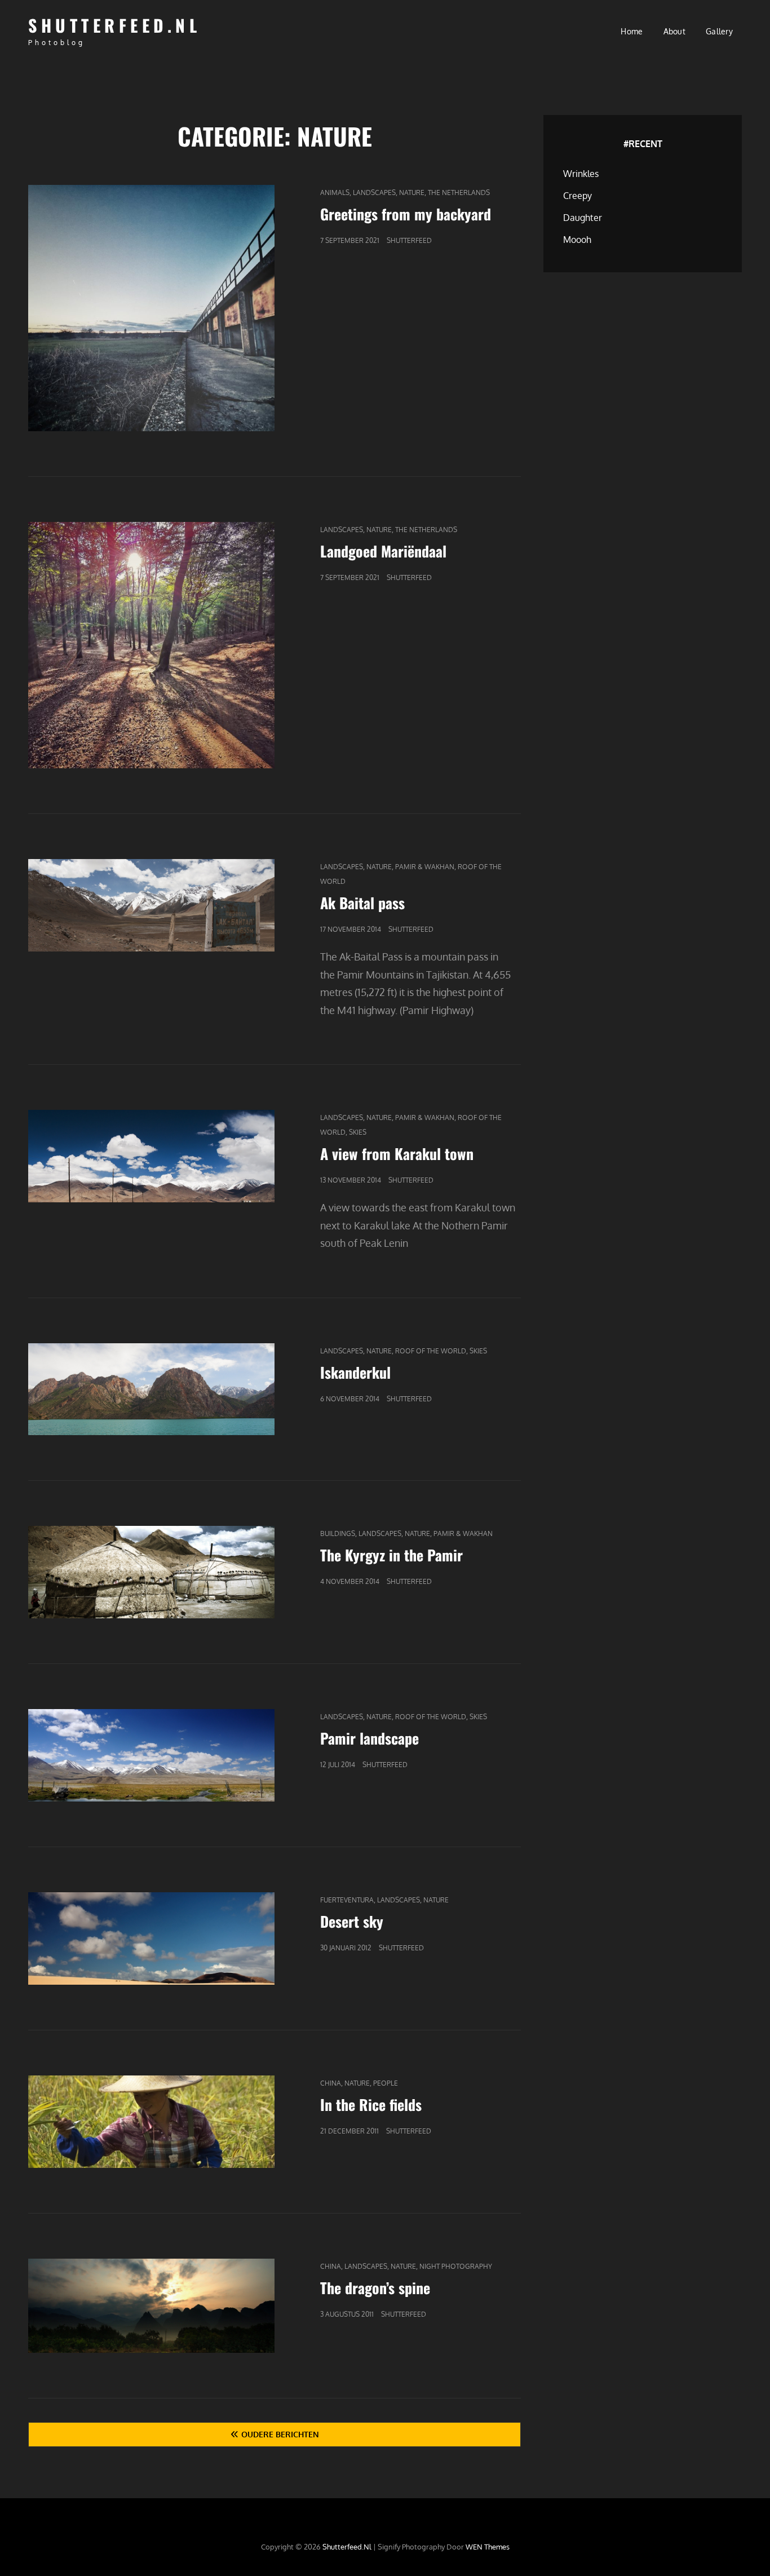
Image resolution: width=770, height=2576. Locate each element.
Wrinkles (581, 174)
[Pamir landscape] (151, 1755)
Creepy (577, 196)
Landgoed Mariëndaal (383, 551)
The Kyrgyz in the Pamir (391, 1555)
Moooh (577, 240)
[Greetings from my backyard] (151, 308)
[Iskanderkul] (151, 1389)
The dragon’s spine (375, 2288)
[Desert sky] (151, 1938)
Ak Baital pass (362, 903)
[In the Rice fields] (151, 2122)
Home (632, 31)
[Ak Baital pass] (151, 905)
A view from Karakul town (397, 1154)
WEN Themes (488, 2547)
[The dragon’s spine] (151, 2306)
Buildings (338, 1533)
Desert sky (352, 1921)
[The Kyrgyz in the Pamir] (151, 1572)
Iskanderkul (355, 1372)
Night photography (456, 2266)
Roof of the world (431, 1351)
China (331, 2083)
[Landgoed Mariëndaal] (151, 645)
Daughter (583, 218)
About (674, 31)
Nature (412, 192)
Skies (358, 1132)
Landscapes (374, 192)
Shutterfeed (409, 240)
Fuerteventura (347, 1900)
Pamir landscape (369, 1738)
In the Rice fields (371, 2104)
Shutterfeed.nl (114, 25)
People (386, 2083)
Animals (335, 192)
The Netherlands (459, 192)
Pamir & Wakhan (425, 867)
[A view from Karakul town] (151, 1156)
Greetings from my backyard (406, 214)
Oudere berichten (280, 2434)
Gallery (719, 31)
